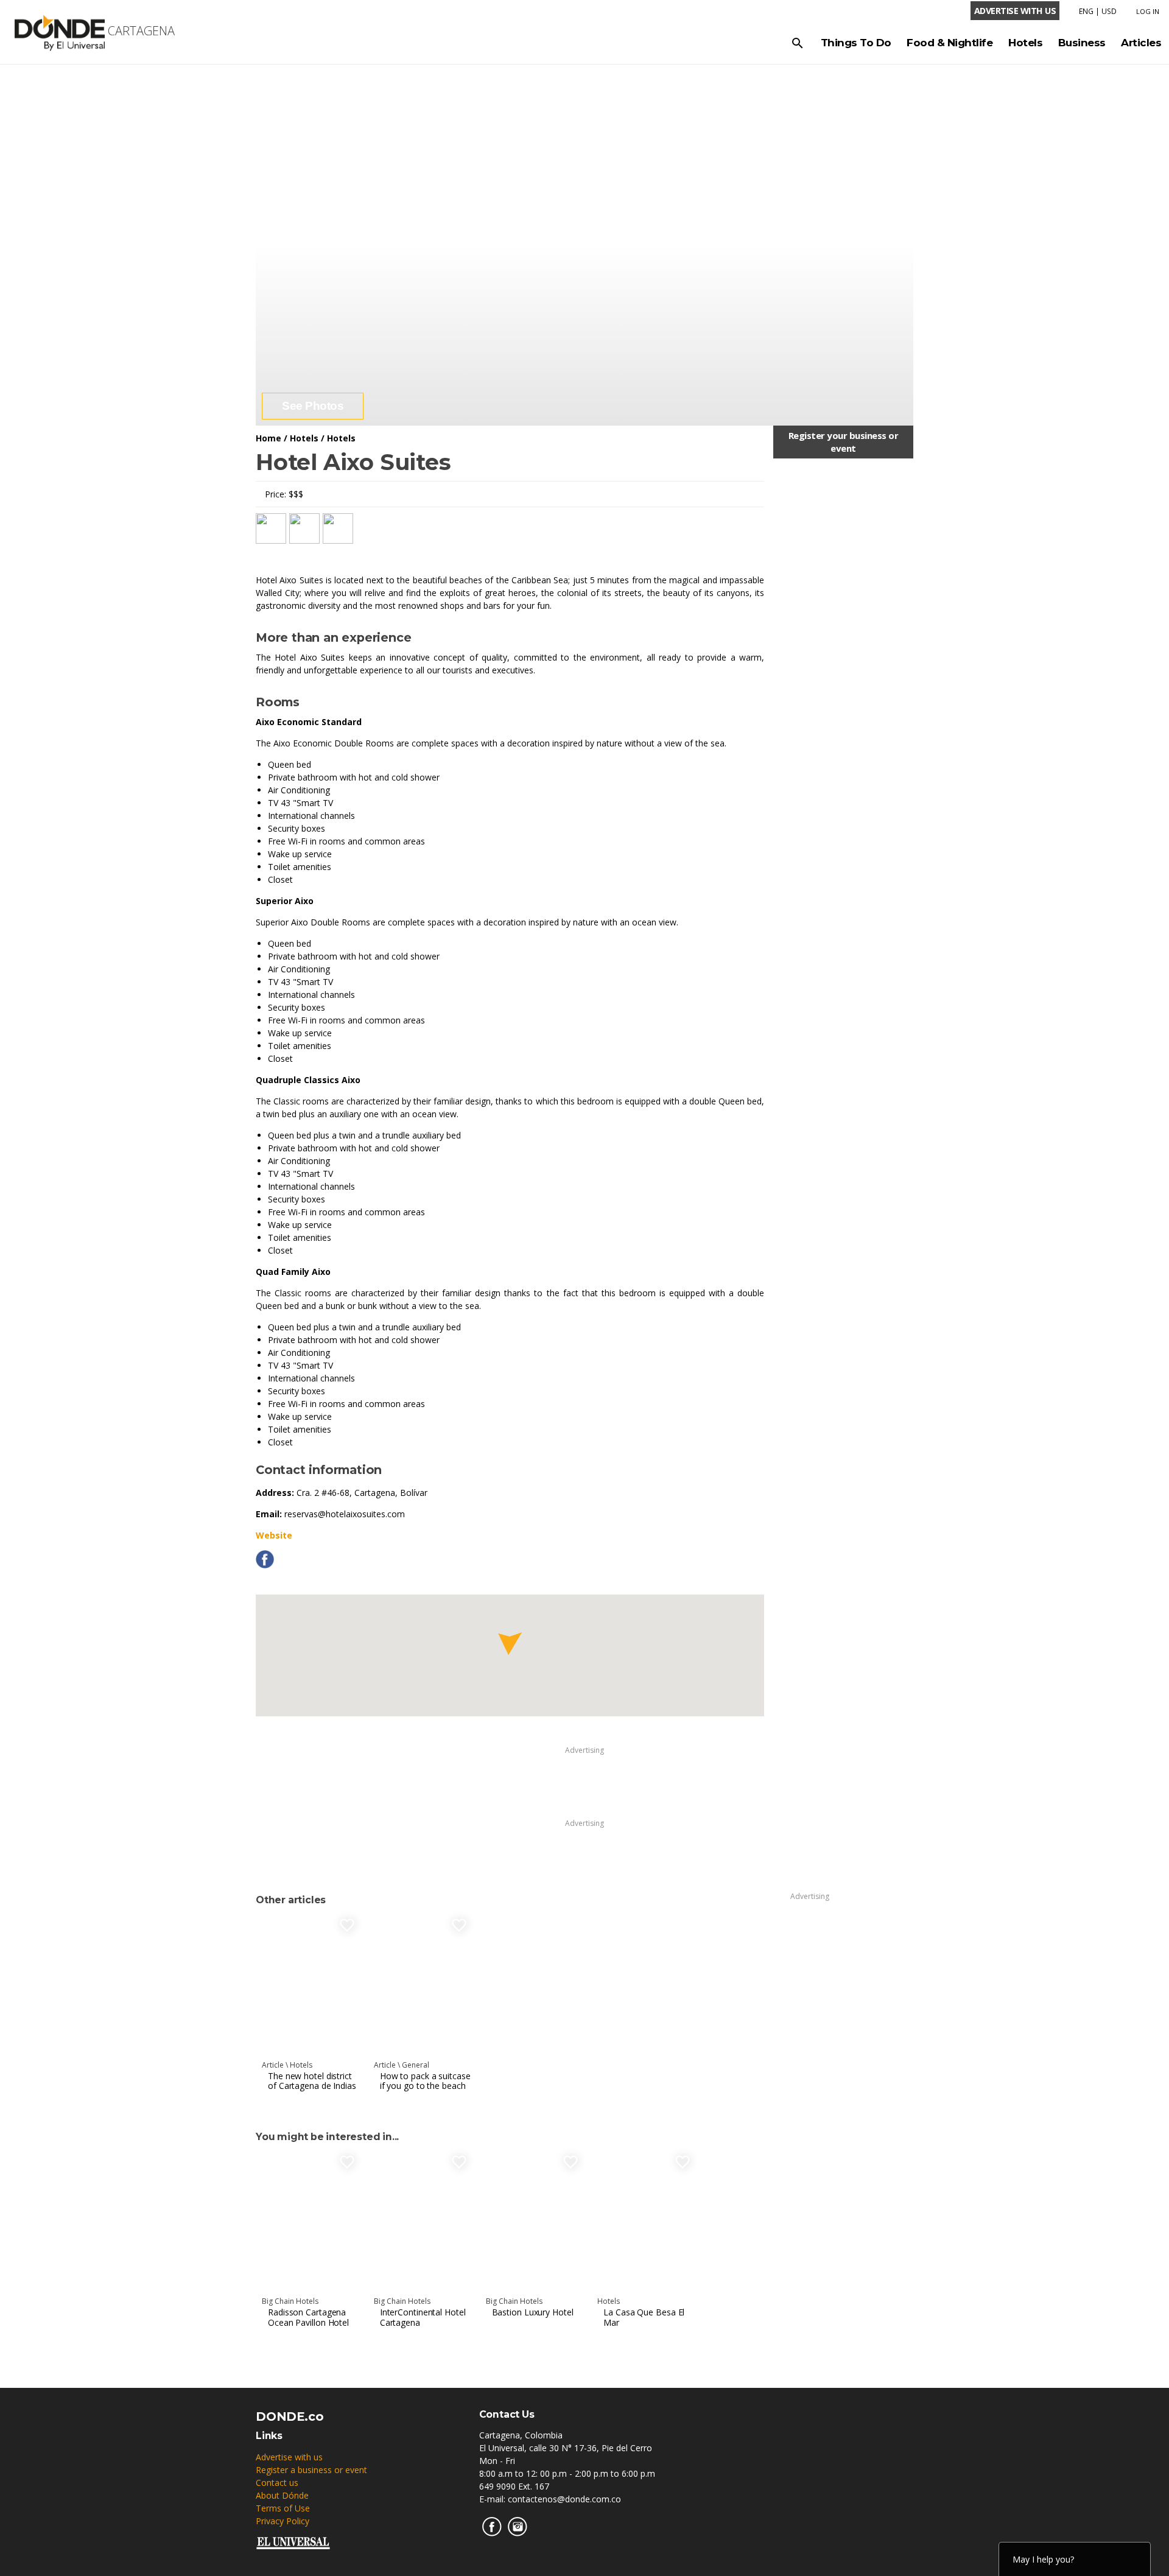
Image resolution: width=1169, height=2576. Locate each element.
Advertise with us (289, 2457)
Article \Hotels (287, 2065)
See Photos (313, 406)
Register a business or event (311, 2470)
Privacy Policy (283, 2521)
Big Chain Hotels (290, 2301)
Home (269, 438)
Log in (1148, 11)
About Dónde (282, 2495)
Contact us (277, 2483)
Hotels (304, 438)
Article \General (402, 2065)
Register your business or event (844, 442)
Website (274, 1535)
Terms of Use (283, 2508)
